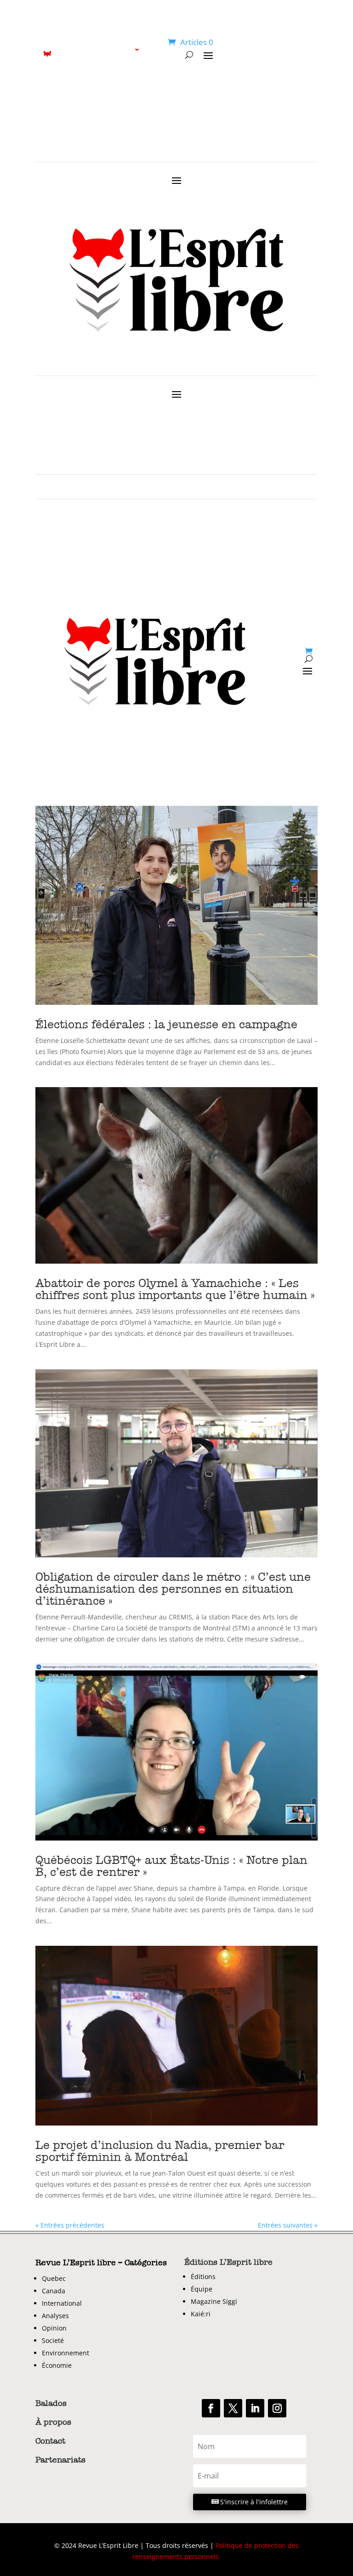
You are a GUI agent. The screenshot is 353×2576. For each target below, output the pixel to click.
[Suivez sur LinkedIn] (255, 2408)
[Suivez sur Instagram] (277, 2408)
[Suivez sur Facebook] (211, 2408)
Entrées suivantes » (288, 2225)
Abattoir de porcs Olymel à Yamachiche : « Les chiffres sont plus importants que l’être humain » (175, 1289)
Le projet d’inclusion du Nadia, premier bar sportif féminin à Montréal (160, 2151)
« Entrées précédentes (70, 2225)
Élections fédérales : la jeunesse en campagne (166, 1024)
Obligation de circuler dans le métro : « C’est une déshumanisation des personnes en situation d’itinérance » (173, 1589)
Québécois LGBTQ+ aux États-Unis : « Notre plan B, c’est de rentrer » (171, 1866)
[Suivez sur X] (233, 2408)
